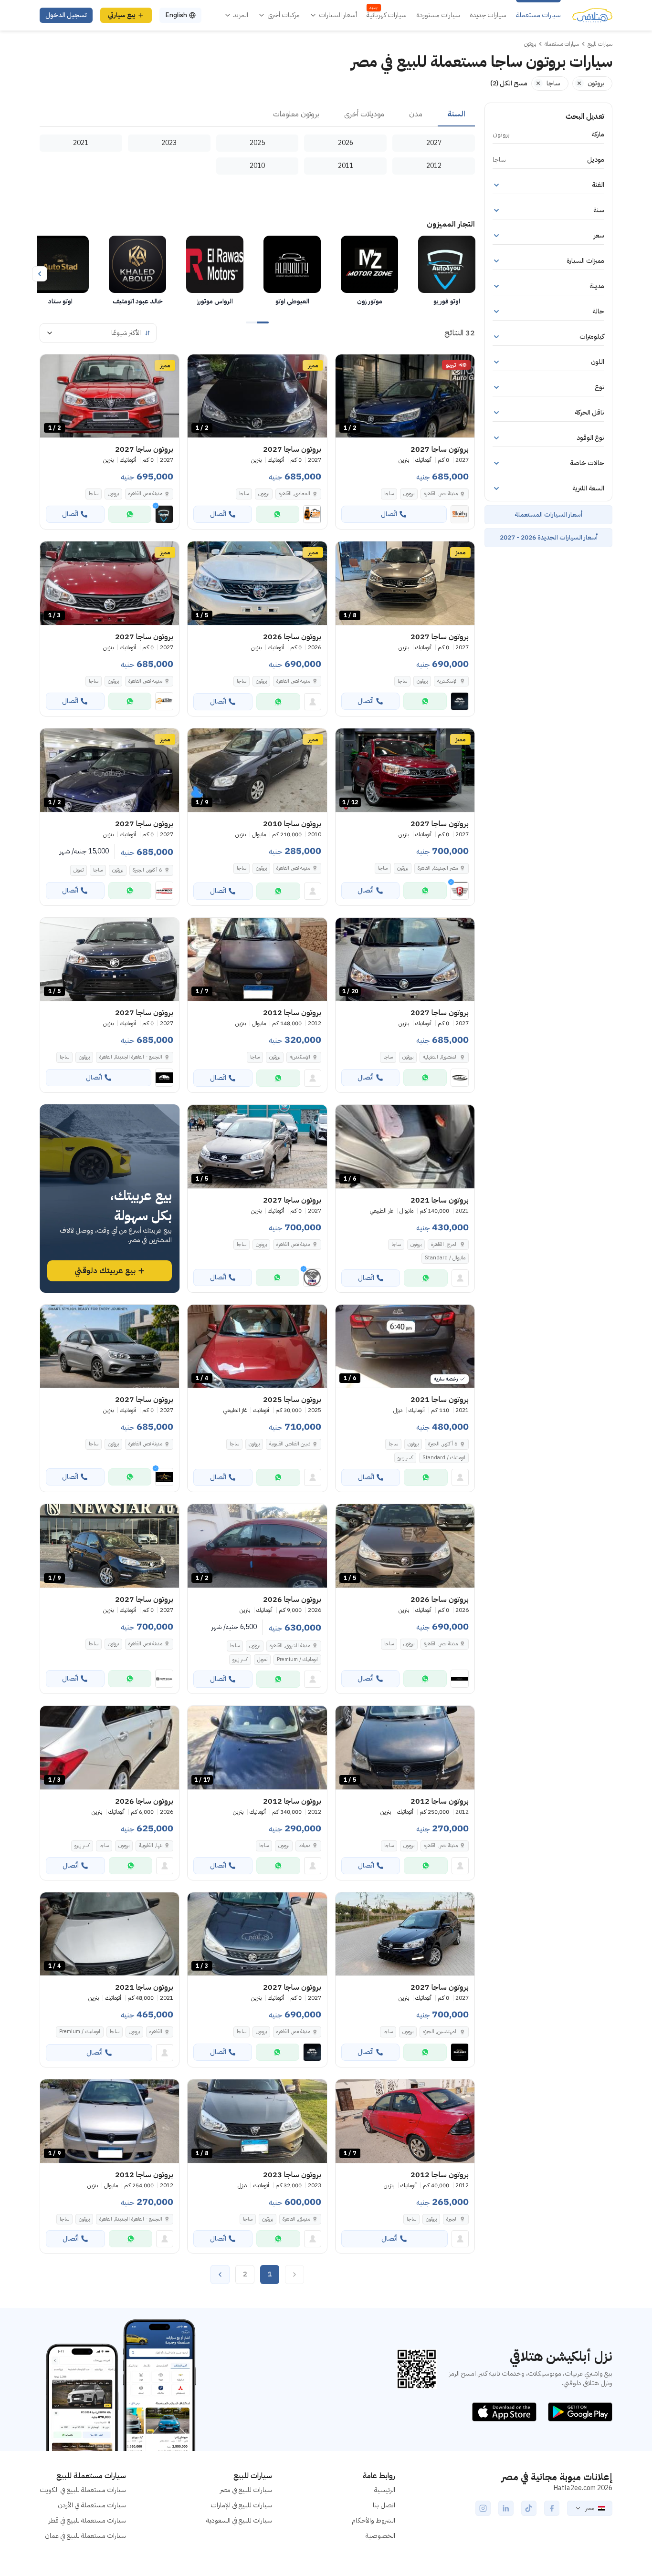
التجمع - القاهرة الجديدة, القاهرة (131, 2219)
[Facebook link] (552, 2508)
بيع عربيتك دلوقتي (105, 1271)
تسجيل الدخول (66, 15)
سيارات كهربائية (387, 15)
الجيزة (452, 2219)
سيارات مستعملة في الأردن (92, 2505)
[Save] (347, 366)
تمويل (79, 870)
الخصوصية (380, 2536)
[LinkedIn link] (506, 2508)
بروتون (409, 493)
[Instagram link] (483, 2508)
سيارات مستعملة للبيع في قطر (87, 2520)
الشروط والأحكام (373, 2520)
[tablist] (257, 114)
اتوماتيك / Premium (297, 1659)
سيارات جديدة (488, 15)
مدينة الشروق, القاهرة (290, 1646)
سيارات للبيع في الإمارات (241, 2505)
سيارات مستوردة (438, 15)
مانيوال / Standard (445, 1258)
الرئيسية (385, 2490)
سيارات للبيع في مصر (246, 2490)
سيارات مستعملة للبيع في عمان (85, 2536)
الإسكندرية (300, 1057)
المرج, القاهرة (444, 1244)
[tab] (456, 114)
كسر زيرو (405, 1458)
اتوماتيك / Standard (444, 1458)
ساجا (389, 493)
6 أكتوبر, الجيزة (443, 1444)
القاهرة (156, 2031)
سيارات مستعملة (538, 15)
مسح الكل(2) (509, 83)
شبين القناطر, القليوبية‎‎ (290, 1444)
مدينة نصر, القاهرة (293, 868)
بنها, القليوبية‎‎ (151, 1845)
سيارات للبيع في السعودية (239, 2520)
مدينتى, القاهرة (296, 2219)
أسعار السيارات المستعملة (548, 514)
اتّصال (389, 514)
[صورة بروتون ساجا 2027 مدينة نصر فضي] (110, 1346)
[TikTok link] (529, 2508)
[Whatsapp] (278, 514)
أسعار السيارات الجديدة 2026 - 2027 (549, 537)
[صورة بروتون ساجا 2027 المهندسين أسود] (405, 1934)
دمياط (305, 1845)
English (176, 15)
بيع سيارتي (122, 15)
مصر (590, 2508)
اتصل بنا (384, 2505)
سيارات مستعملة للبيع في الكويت (83, 2490)
